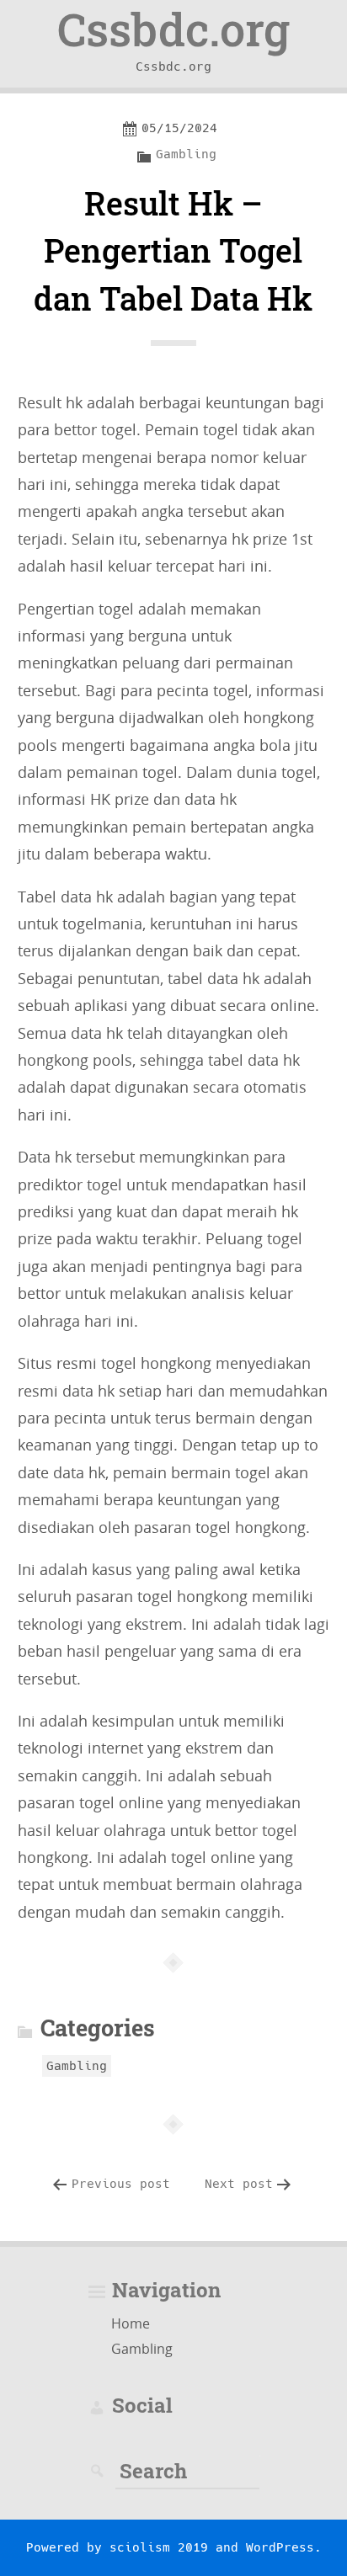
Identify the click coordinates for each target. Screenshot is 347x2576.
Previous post (121, 2184)
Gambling (186, 154)
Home (131, 2323)
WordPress (280, 2547)
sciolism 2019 (159, 2547)
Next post (239, 2184)
